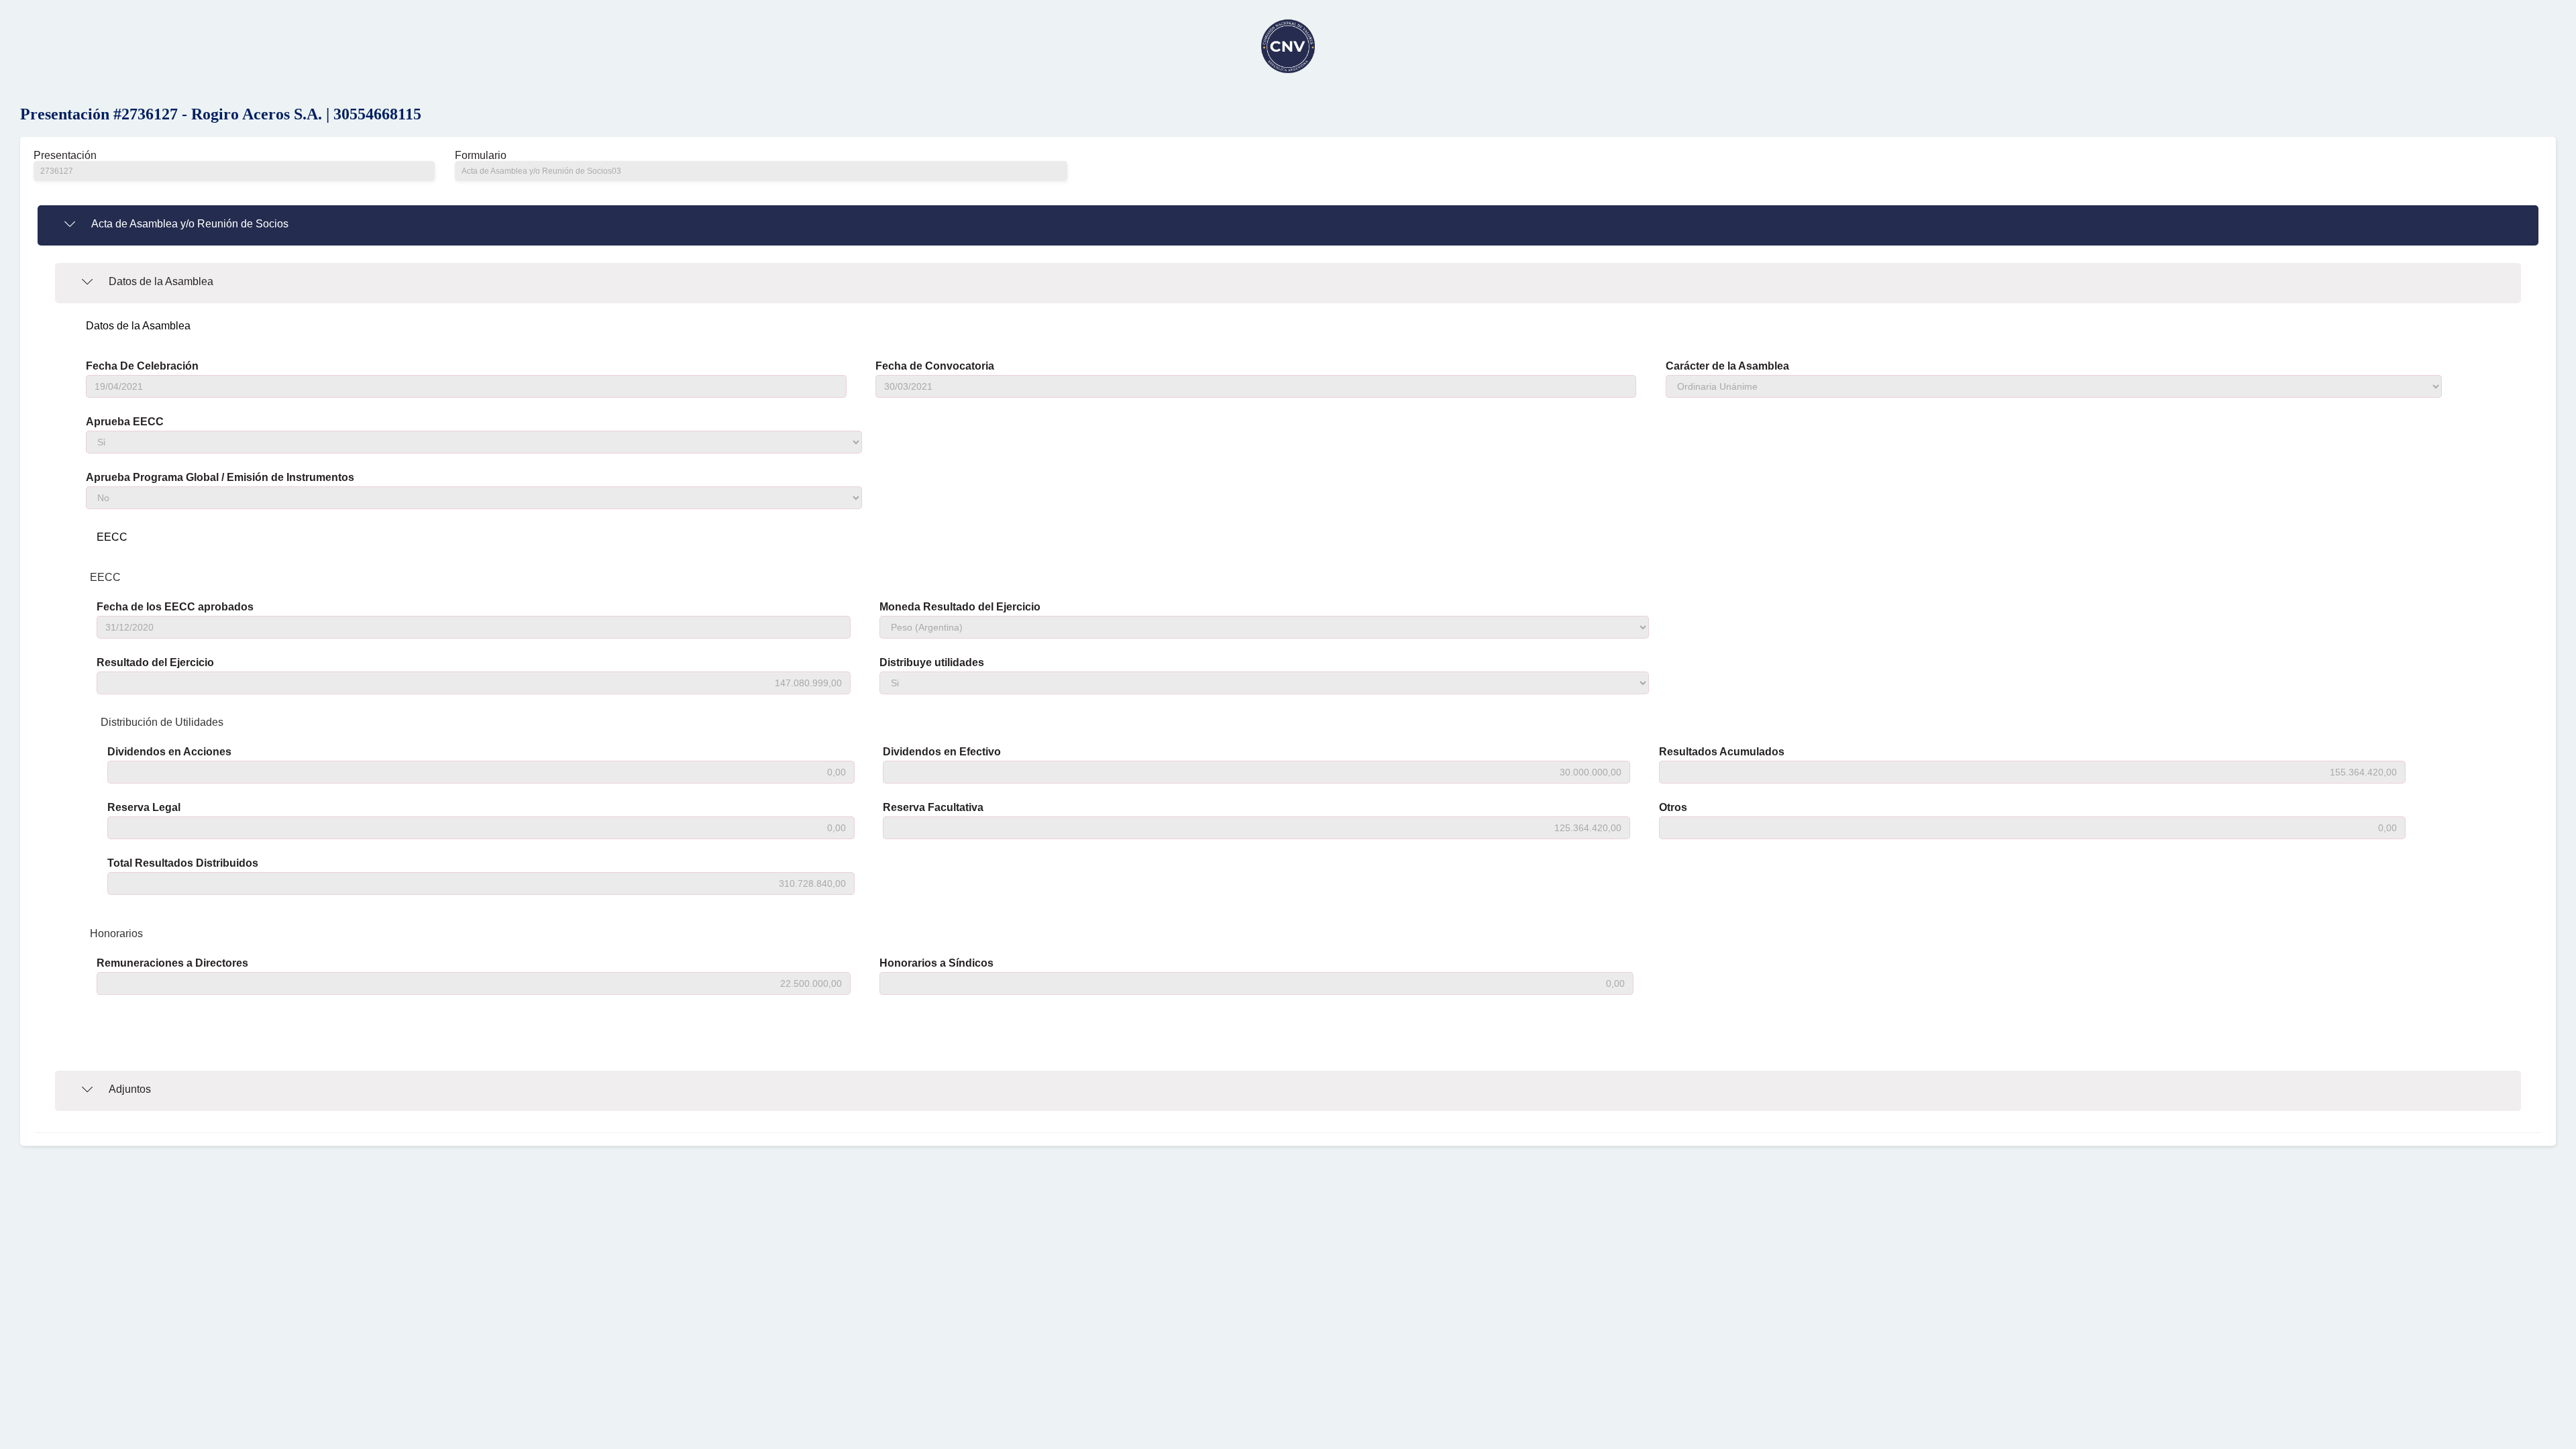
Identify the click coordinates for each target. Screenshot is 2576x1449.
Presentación (65, 156)
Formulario (481, 156)
